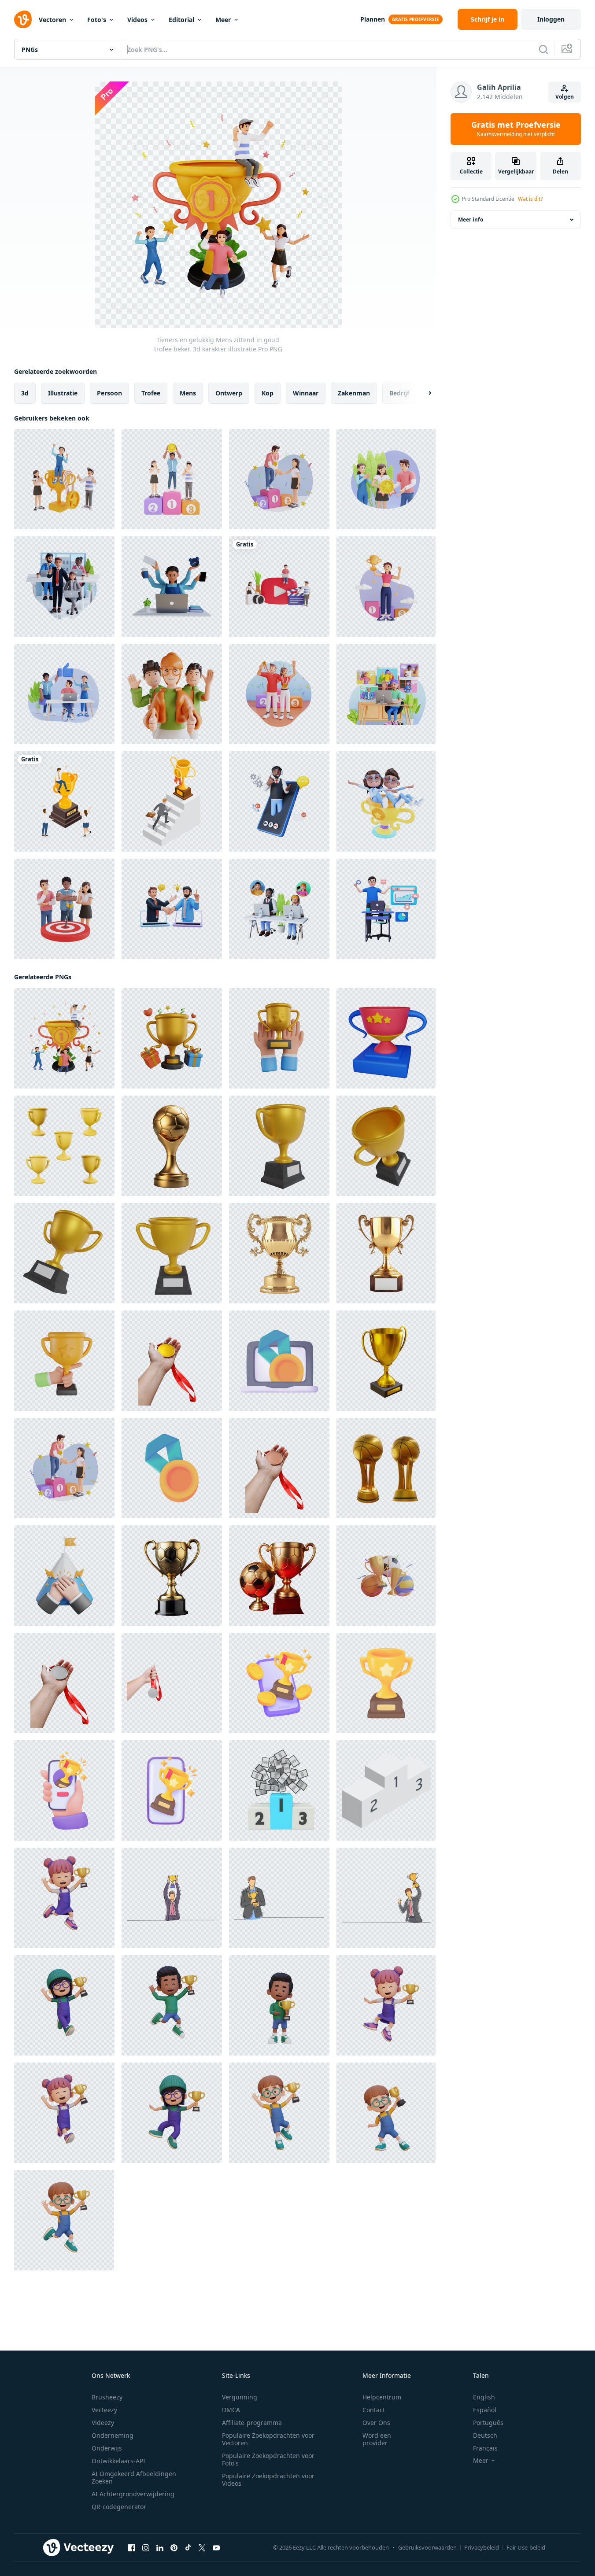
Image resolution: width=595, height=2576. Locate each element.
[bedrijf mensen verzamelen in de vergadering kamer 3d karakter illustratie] (64, 587)
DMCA (231, 2410)
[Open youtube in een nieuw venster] (216, 2548)
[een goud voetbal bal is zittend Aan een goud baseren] (172, 1146)
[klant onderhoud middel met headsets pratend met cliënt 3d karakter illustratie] (279, 909)
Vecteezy (104, 2410)
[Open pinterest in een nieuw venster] (174, 2548)
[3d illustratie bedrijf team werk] (172, 694)
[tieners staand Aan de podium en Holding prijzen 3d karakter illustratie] (172, 479)
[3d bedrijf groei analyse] (386, 909)
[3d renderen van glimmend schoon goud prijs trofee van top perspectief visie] (386, 1361)
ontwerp (229, 393)
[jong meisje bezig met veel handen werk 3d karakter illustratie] (172, 587)
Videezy (103, 2423)
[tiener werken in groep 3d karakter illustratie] (64, 694)
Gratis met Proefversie (516, 129)
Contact (374, 2410)
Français (485, 2448)
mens (188, 393)
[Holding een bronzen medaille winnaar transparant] (279, 1468)
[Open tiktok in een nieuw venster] (188, 2548)
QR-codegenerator (119, 2507)
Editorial (181, 20)
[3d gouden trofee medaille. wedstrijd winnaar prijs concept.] (172, 1468)
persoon (109, 393)
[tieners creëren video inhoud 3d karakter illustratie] (279, 587)
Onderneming (113, 2435)
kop (268, 393)
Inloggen (551, 19)
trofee (151, 393)
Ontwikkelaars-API (118, 2461)
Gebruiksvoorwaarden (427, 2547)
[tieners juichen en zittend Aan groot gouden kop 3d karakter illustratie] (64, 479)
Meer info (471, 220)
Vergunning (240, 2397)
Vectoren (52, 20)
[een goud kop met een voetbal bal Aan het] (172, 1576)
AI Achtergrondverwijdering (133, 2494)
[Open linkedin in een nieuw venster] (160, 2548)
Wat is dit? (530, 199)
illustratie (63, 393)
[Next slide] (422, 393)
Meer (223, 20)
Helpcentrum (382, 2397)
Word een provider (377, 2439)
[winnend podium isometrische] (386, 1790)
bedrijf (399, 393)
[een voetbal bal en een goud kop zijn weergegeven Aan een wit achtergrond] (279, 1576)
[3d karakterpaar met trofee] (386, 801)
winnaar (306, 393)
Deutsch (485, 2435)
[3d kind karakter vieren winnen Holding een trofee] (172, 2005)
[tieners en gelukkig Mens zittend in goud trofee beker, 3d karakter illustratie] (64, 1038)
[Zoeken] (543, 49)
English (484, 2397)
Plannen (373, 19)
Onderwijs (107, 2448)
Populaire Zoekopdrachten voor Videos (268, 2480)
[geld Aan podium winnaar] (279, 1790)
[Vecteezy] (23, 19)
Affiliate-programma (252, 2423)
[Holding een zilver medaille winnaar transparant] (64, 1683)
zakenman (354, 393)
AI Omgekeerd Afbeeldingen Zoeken (134, 2477)
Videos (137, 20)
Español (485, 2410)
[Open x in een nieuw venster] (202, 2548)
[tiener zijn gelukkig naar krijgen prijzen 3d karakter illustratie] (386, 479)
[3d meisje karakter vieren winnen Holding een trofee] (64, 1898)
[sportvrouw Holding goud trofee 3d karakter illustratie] (386, 587)
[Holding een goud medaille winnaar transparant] (172, 1361)
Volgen (565, 97)
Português (488, 2423)
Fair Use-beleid (526, 2547)
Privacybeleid (482, 2547)
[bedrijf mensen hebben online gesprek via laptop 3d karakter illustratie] (172, 909)
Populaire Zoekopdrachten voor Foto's (268, 2459)
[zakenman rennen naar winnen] (172, 801)
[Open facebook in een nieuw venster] (132, 2548)
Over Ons (376, 2423)
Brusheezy (107, 2397)
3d (25, 393)
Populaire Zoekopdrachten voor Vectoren (268, 2439)
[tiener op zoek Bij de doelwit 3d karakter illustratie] (64, 909)
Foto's (97, 20)
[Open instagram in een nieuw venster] (146, 2548)
